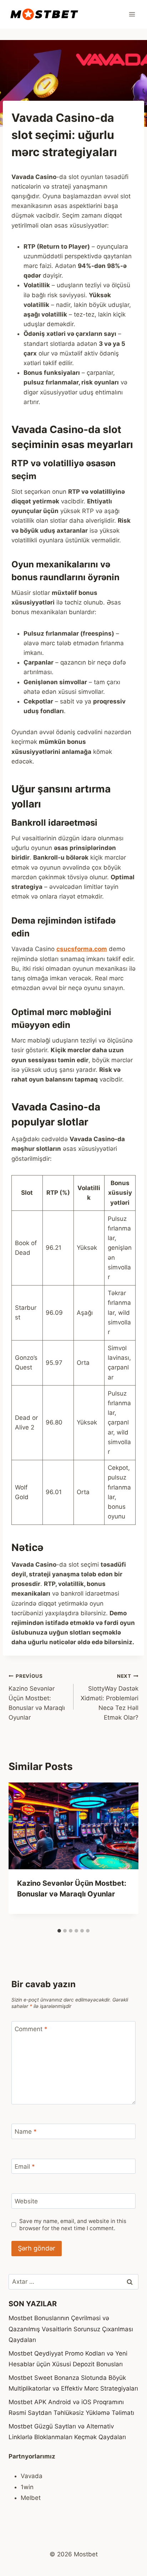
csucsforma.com (82, 949)
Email (25, 2167)
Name (26, 2132)
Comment (31, 2029)
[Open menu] (132, 14)
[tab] (59, 1931)
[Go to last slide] (21, 1854)
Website (26, 2201)
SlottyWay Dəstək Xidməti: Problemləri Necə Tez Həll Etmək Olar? (110, 1697)
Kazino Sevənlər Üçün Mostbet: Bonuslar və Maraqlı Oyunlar (37, 1697)
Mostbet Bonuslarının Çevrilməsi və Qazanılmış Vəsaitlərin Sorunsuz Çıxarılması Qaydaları (71, 2329)
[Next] (126, 1854)
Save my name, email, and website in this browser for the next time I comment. (73, 2225)
